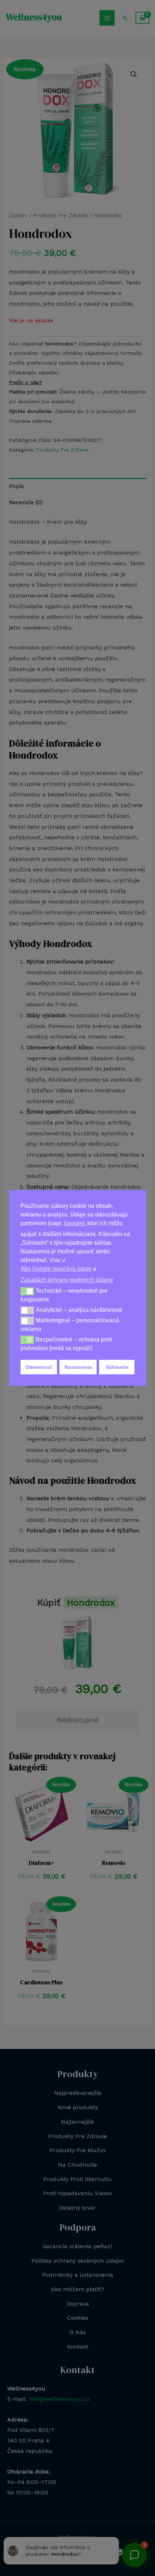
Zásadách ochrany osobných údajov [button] (67, 1280)
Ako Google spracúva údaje (56, 1269)
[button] (27, 1291)
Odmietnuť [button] (39, 1367)
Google (73, 1223)
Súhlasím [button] (117, 1367)
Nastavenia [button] (78, 1367)
